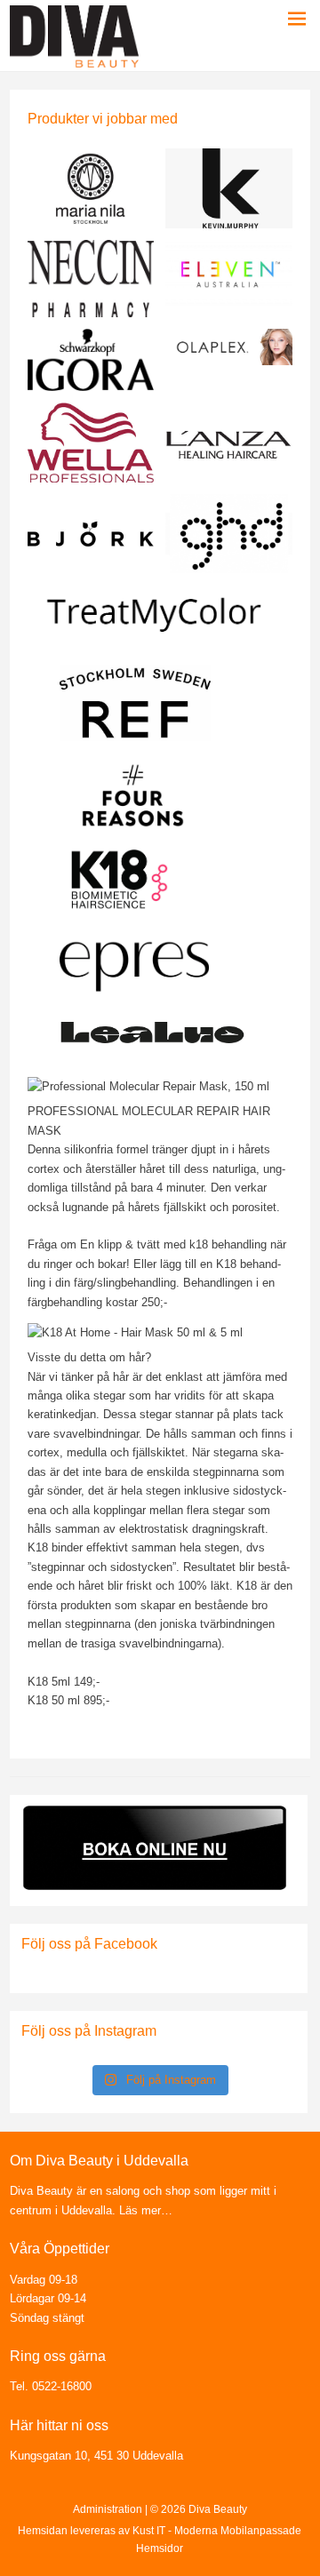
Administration (108, 2509)
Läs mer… (144, 2210)
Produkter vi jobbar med (103, 119)
